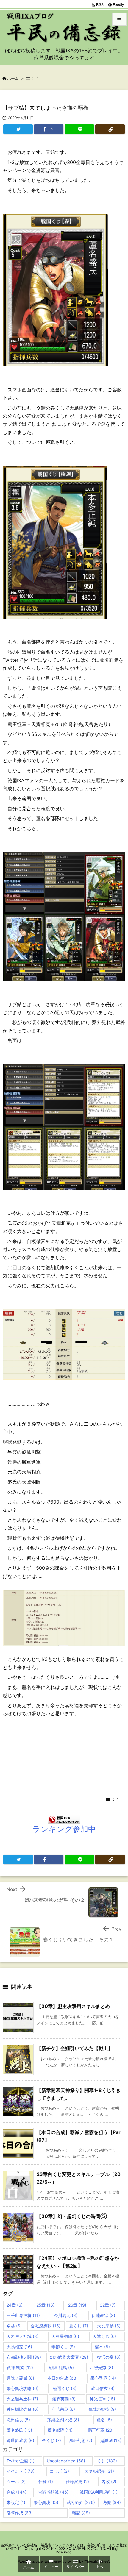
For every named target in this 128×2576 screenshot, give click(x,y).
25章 (45, 2305)
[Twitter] (18, 129)
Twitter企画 (21, 2461)
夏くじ (79, 2326)
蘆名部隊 (60, 2430)
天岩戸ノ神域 (22, 2336)
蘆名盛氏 (19, 2430)
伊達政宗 (103, 2315)
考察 (112, 2502)
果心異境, (46, 2502)
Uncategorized (66, 2461)
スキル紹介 (99, 2471)
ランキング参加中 (64, 1829)
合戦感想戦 (46, 2326)
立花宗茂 (63, 2409)
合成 (17, 2492)
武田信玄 (103, 2388)
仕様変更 (77, 2481)
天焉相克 (19, 2347)
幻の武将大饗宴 (69, 2357)
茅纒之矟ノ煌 (63, 2420)
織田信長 (18, 2420)
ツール (16, 2481)
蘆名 (104, 2420)
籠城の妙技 (102, 2409)
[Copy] (110, 129)
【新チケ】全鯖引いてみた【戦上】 (75, 2048)
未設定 (16, 2502)
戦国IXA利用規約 (99, 2492)
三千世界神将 (23, 2315)
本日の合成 (63, 2378)
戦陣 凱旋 (20, 2367)
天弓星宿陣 (65, 2336)
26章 (77, 2305)
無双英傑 (64, 2399)
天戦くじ (104, 2336)
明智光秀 (101, 2367)
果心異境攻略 (22, 2388)
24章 (15, 2305)
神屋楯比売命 (22, 2409)
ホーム (13, 78)
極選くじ (65, 2388)
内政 (109, 2481)
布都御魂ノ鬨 (24, 2357)
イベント (21, 2471)
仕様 (46, 2481)
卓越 (14, 2326)
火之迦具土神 (22, 2399)
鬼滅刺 (111, 2440)
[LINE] (79, 129)
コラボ (59, 2471)
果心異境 (103, 2378)
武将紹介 (81, 2502)
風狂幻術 (81, 2440)
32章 (108, 2305)
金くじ (51, 2440)
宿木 (102, 2347)
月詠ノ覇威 (20, 2378)
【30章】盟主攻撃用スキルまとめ (73, 2006)
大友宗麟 (109, 2326)
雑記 (81, 2513)
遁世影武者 (20, 2440)
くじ (35, 78)
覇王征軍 (101, 2430)
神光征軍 (102, 2399)
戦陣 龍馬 (61, 2367)
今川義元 (66, 2315)
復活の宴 (109, 2357)
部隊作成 (20, 2513)
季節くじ (63, 2347)
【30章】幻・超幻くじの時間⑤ (72, 2216)
